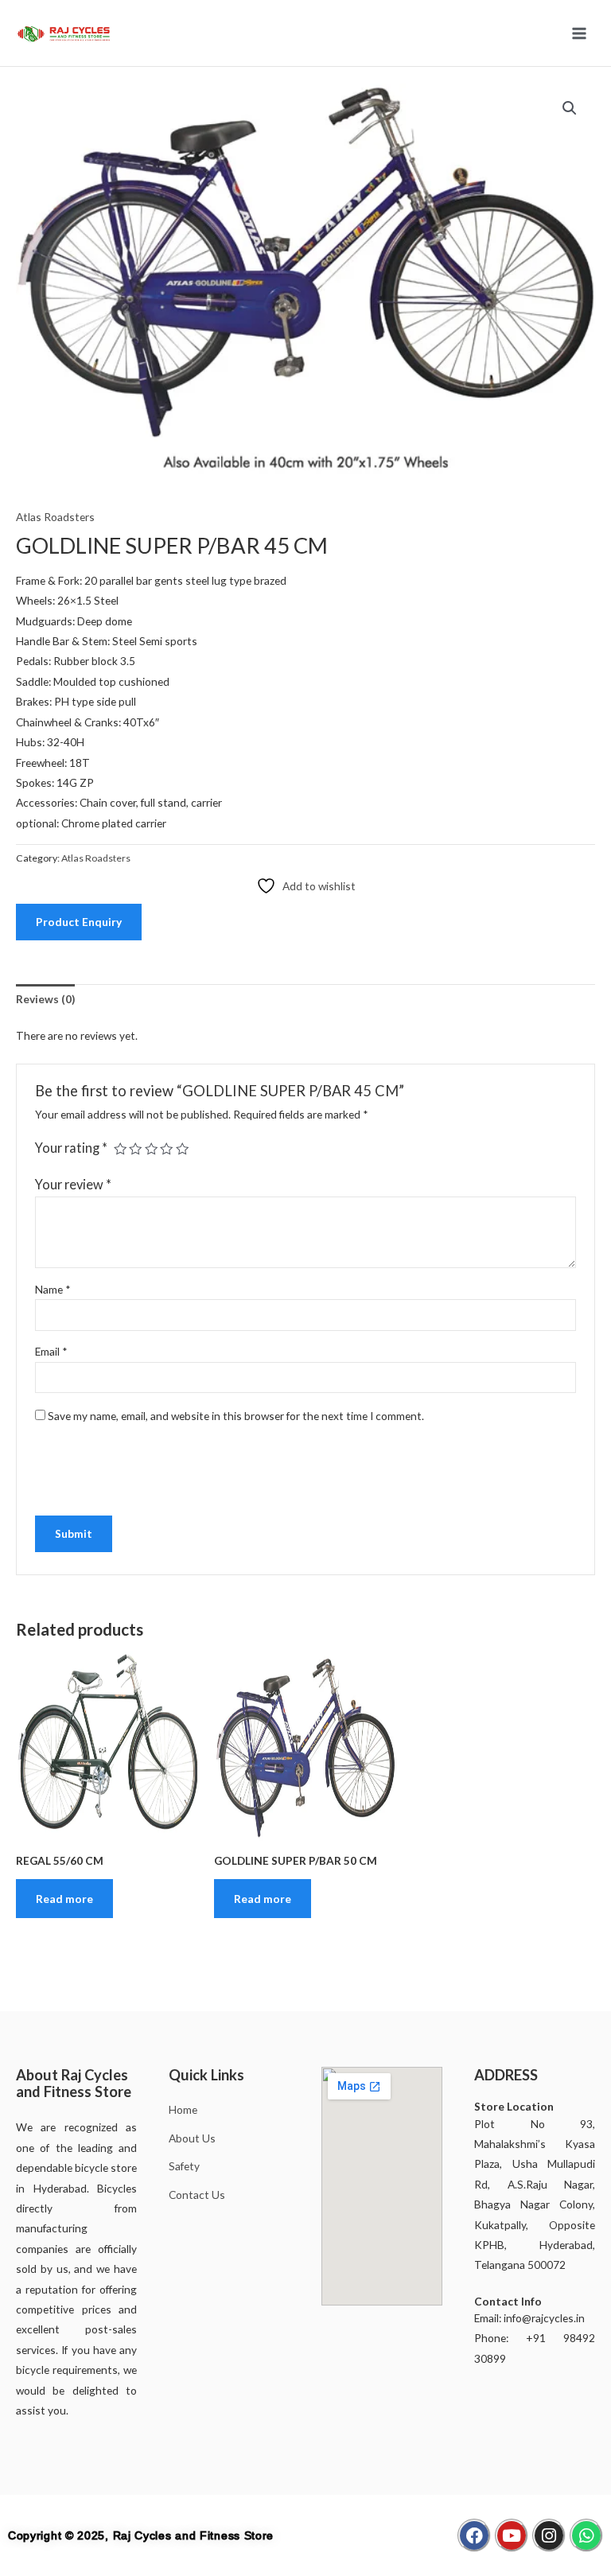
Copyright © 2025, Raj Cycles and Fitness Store (141, 2535)
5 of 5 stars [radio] (182, 1149)
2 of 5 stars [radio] (135, 1149)
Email (51, 1351)
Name (53, 1289)
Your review (73, 1184)
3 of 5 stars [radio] (151, 1149)
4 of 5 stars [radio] (166, 1149)
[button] (570, 108)
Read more (64, 1899)
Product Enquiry (79, 922)
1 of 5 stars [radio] (120, 1149)
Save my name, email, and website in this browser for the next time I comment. (236, 1416)
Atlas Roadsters (55, 517)
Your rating (71, 1148)
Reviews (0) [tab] (45, 999)
